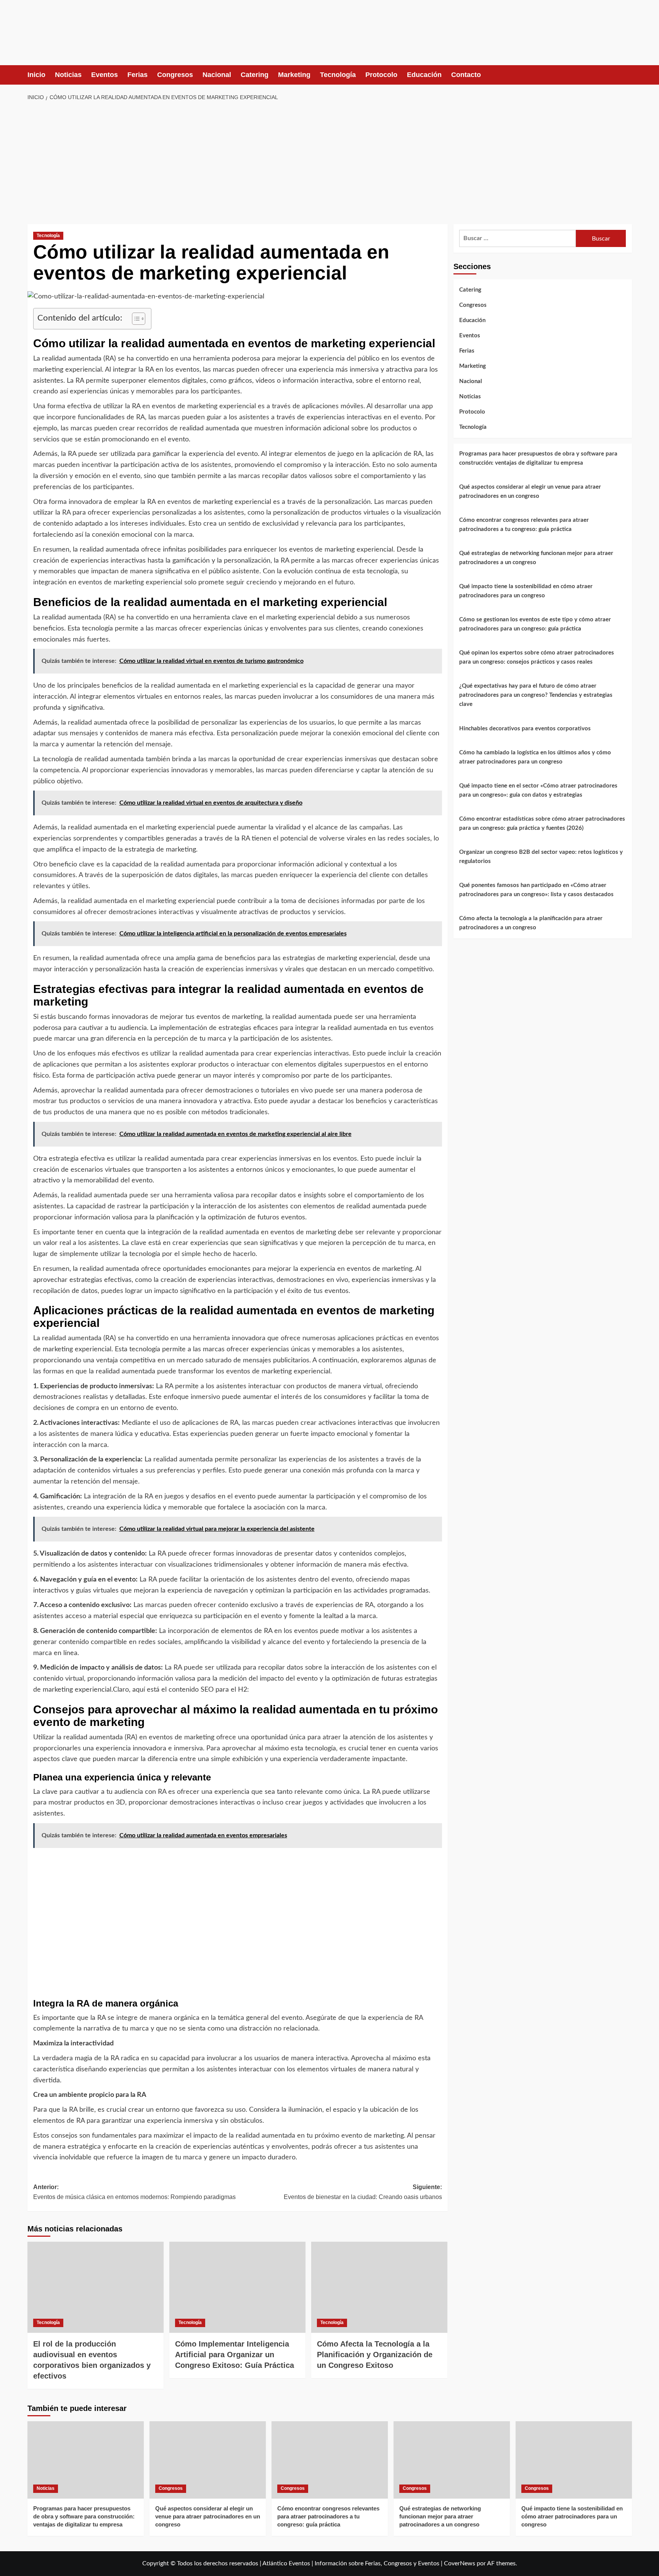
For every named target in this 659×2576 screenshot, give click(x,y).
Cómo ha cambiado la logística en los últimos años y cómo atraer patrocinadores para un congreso (535, 757)
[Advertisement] (329, 163)
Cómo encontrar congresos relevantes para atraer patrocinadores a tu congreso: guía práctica (524, 524)
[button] (627, 75)
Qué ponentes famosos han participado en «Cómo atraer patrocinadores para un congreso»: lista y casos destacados (536, 889)
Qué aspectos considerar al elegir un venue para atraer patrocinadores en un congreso (530, 491)
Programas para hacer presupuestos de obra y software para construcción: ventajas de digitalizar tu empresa (538, 458)
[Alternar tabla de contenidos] (135, 319)
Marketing (294, 75)
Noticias (68, 75)
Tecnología (338, 75)
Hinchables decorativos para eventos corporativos (525, 728)
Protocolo (381, 75)
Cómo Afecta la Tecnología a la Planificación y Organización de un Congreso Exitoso (375, 2355)
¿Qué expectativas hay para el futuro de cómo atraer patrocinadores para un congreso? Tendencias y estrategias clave (536, 695)
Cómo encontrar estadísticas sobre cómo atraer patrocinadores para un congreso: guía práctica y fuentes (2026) (542, 823)
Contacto (466, 75)
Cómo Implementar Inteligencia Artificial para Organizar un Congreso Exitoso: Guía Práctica (235, 2355)
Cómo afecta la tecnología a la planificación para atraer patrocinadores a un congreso (531, 923)
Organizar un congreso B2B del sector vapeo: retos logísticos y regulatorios (541, 856)
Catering (255, 75)
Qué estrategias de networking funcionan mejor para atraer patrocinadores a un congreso (536, 557)
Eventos (104, 75)
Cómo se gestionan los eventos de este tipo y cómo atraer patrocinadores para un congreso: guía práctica (535, 624)
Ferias (137, 75)
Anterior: (134, 2192)
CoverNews (460, 2563)
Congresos (175, 75)
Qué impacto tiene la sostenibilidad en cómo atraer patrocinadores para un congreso (526, 591)
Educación (424, 75)
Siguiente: (363, 2192)
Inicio (36, 75)
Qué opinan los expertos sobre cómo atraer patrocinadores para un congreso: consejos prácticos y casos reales (537, 657)
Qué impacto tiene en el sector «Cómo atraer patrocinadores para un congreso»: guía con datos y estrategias (538, 790)
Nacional (217, 75)
